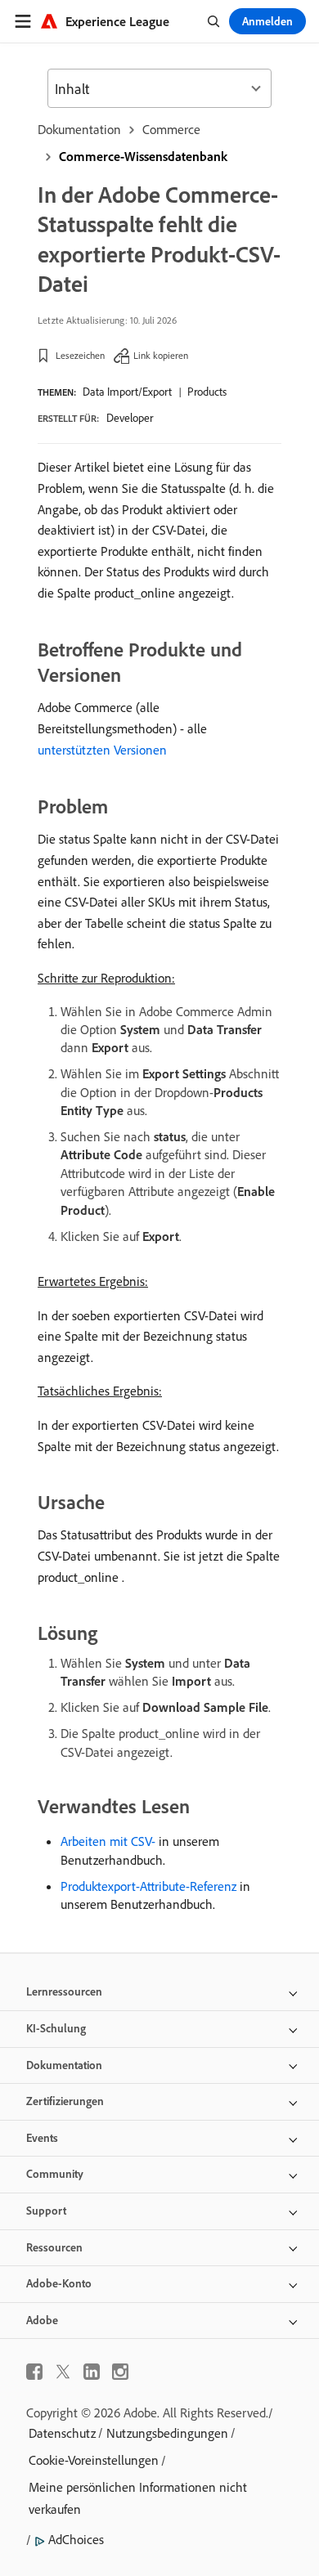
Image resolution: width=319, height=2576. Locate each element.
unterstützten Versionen (102, 750)
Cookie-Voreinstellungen (94, 2460)
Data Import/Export (127, 392)
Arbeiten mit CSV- (108, 1841)
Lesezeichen (80, 355)
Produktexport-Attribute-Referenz (148, 1886)
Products (207, 392)
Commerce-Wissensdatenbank (143, 156)
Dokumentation (79, 129)
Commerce (171, 129)
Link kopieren (161, 355)
